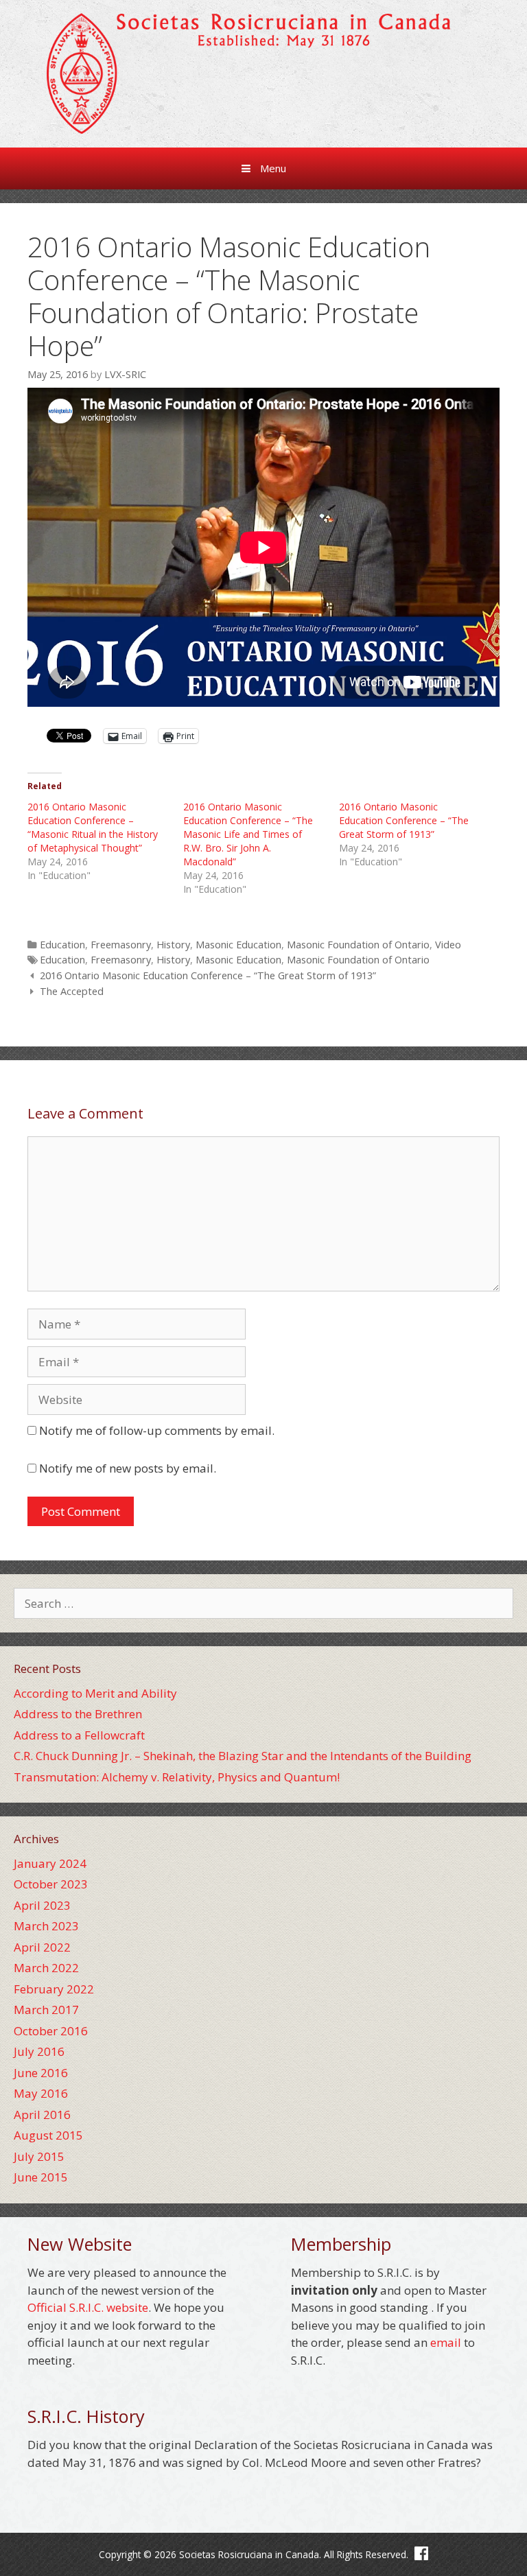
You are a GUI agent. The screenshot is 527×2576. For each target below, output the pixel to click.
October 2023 (51, 1884)
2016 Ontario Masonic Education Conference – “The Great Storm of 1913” (404, 820)
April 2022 (42, 1947)
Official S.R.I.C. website (88, 2307)
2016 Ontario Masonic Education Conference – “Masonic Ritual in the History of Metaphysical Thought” (93, 827)
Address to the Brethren (78, 1714)
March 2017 (46, 2010)
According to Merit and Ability (95, 1693)
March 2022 (46, 1968)
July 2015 (39, 2156)
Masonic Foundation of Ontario (358, 945)
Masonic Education (238, 945)
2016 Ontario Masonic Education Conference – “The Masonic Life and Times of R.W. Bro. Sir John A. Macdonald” (248, 834)
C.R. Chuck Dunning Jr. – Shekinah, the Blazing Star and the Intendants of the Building (243, 1756)
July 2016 (39, 2051)
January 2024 (50, 1863)
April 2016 (42, 2115)
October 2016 (51, 2031)
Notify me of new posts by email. (128, 1468)
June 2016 (41, 2073)
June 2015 (41, 2177)
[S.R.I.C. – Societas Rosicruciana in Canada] (263, 72)
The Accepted (72, 991)
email (446, 2342)
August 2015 (48, 2135)
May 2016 (41, 2093)
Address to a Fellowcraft (79, 1735)
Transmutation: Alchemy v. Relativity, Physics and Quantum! (177, 1777)
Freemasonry (121, 945)
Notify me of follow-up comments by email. (157, 1430)
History (173, 945)
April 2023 (42, 1905)
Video (448, 945)
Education (62, 945)
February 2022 (54, 1989)
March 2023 (46, 1926)
